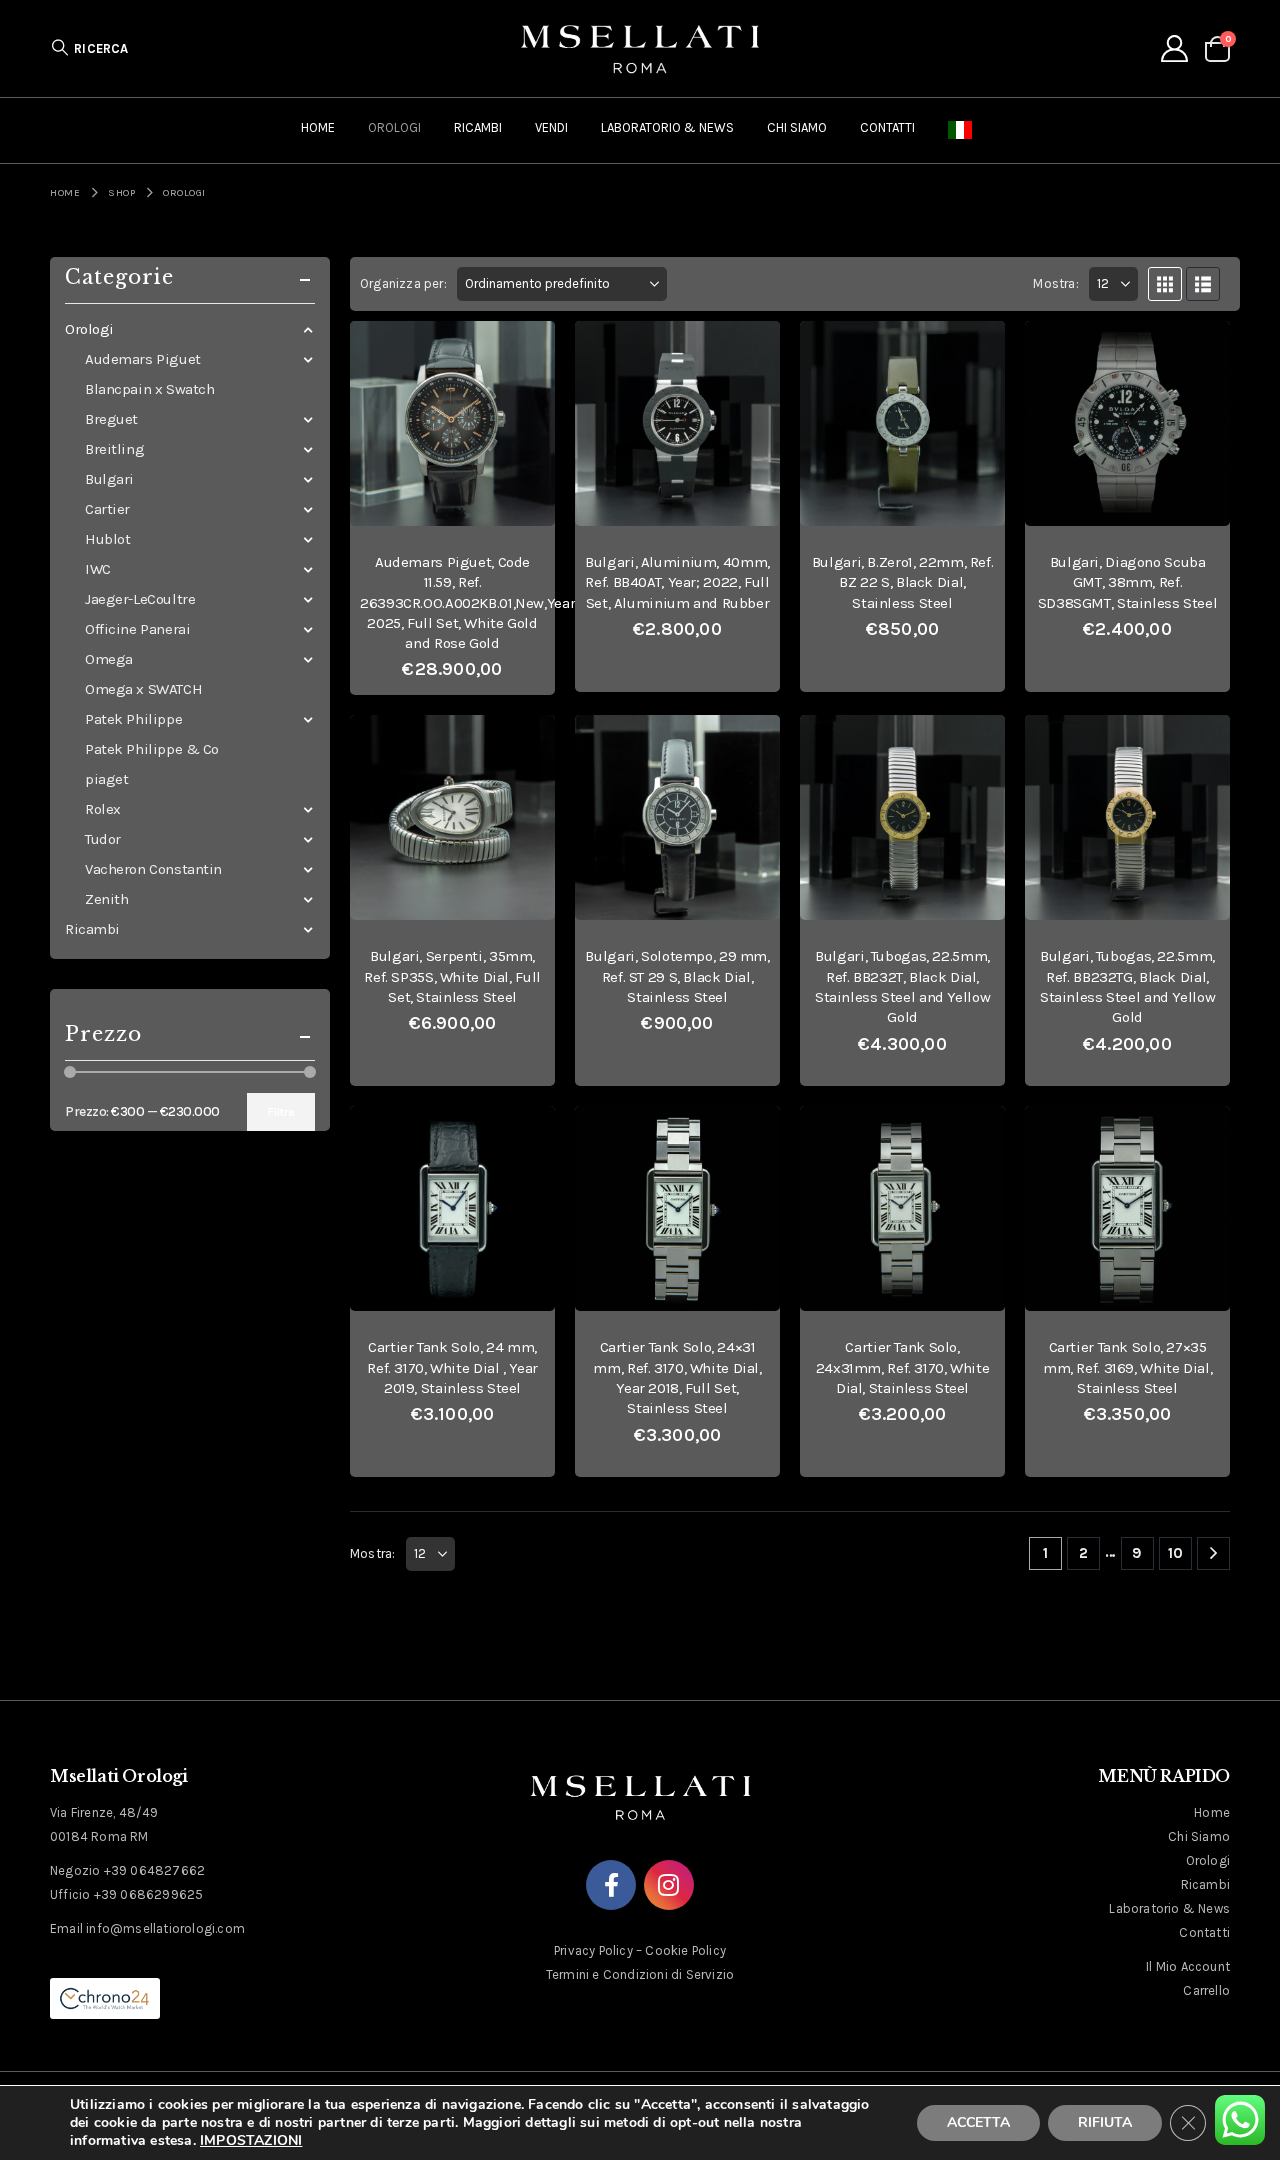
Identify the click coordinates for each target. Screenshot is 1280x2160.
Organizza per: (403, 283)
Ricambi (478, 127)
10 (1175, 1553)
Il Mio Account (1188, 1966)
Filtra (281, 1112)
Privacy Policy (593, 1950)
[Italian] (964, 130)
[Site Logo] (640, 48)
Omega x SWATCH (143, 689)
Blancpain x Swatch (149, 389)
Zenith (106, 899)
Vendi (551, 127)
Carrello (1206, 1990)
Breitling (114, 449)
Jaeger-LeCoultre (140, 599)
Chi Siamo (797, 127)
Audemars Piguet (143, 359)
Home (318, 127)
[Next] (1213, 1553)
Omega (109, 659)
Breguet (111, 419)
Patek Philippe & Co (152, 749)
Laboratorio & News (667, 127)
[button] (89, 48)
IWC (98, 569)
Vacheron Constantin (153, 869)
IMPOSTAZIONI (251, 2141)
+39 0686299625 (149, 1894)
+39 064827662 (155, 1870)
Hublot (107, 539)
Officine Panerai (137, 629)
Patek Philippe (133, 719)
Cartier (107, 509)
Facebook (611, 1885)
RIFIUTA (1105, 2122)
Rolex (103, 809)
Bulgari (109, 479)
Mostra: (1055, 283)
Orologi (394, 127)
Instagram (669, 1885)
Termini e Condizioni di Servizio (640, 1974)
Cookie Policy (685, 1950)
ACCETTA (978, 2122)
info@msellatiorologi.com (165, 1928)
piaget (106, 779)
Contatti (887, 127)
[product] (452, 423)
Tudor (103, 839)
